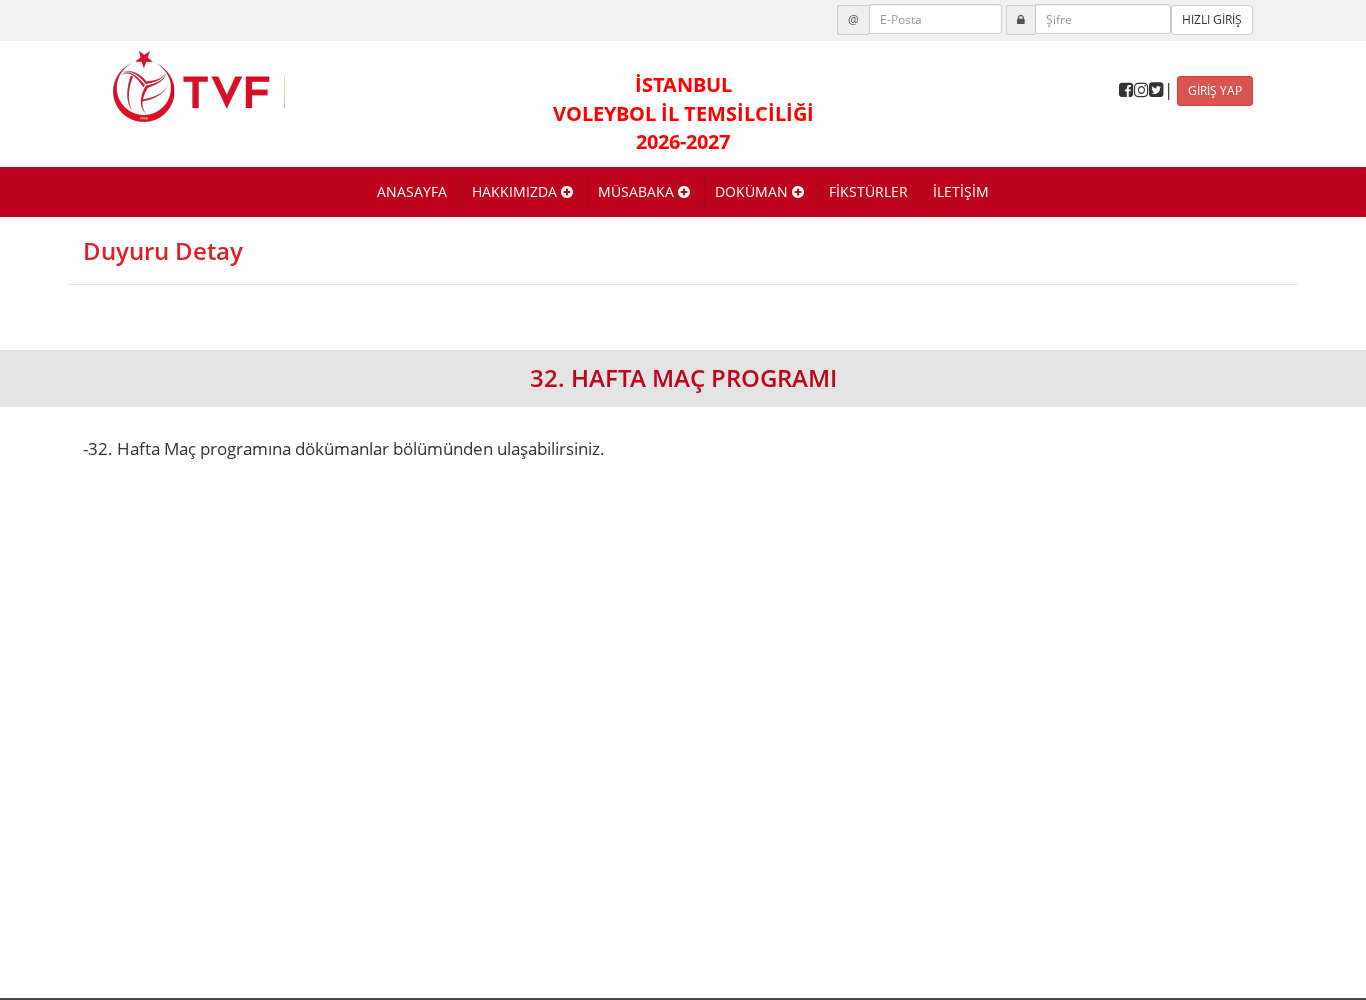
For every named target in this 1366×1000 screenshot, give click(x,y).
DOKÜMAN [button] (753, 191)
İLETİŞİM (961, 191)
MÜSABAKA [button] (638, 191)
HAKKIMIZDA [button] (516, 191)
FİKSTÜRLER (868, 191)
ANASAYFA (412, 191)
